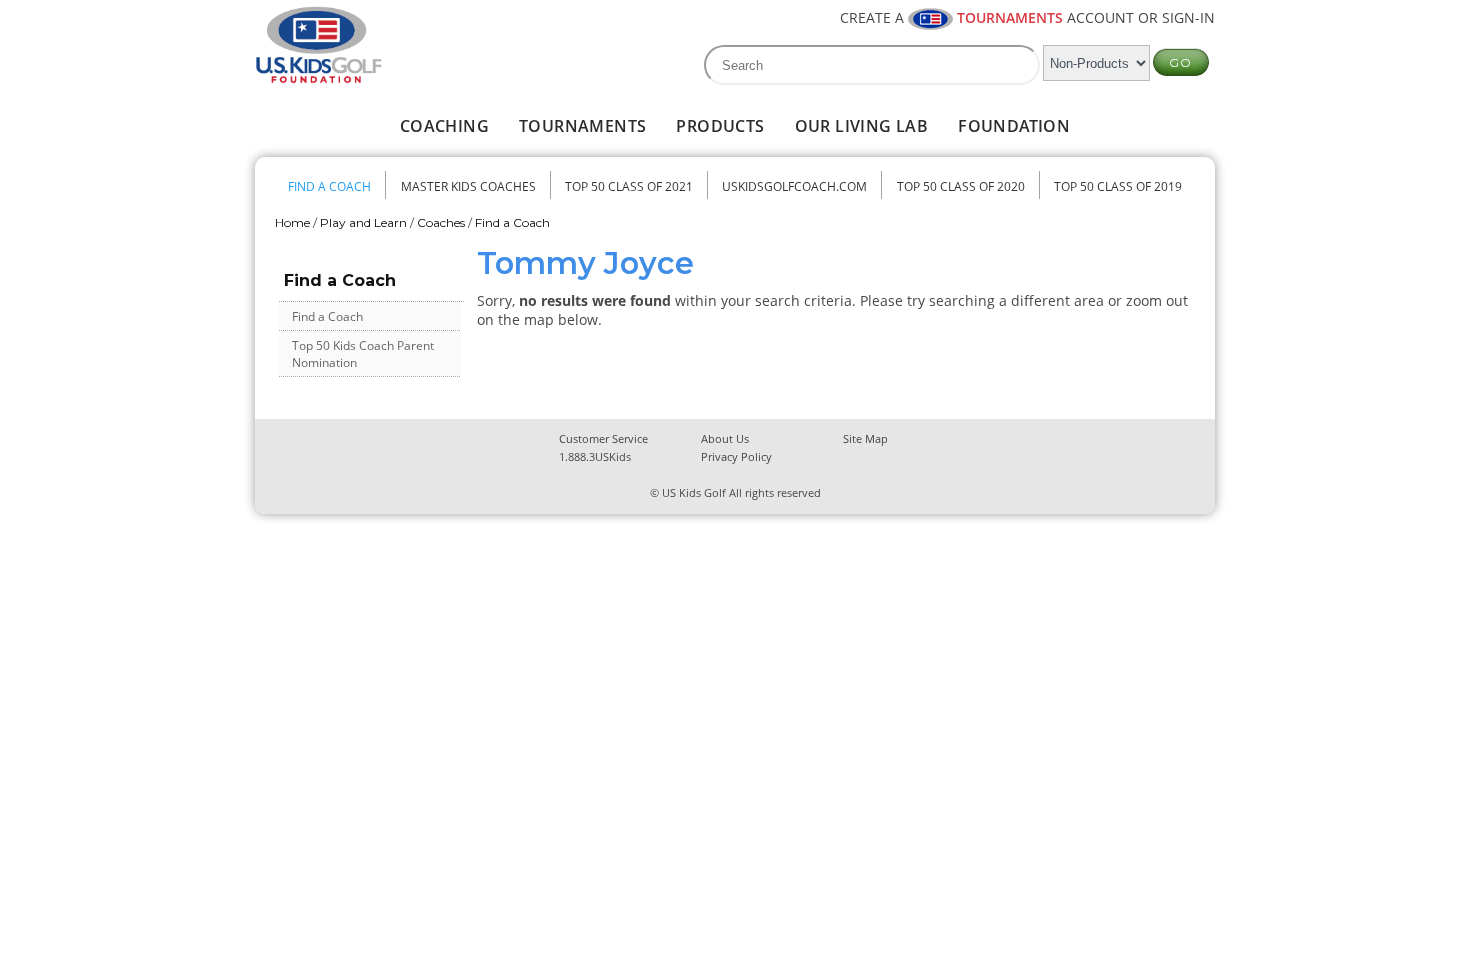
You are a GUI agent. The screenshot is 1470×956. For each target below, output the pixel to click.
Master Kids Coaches (468, 186)
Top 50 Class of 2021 (629, 186)
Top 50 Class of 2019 (1118, 186)
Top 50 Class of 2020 (961, 186)
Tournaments (582, 126)
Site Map (865, 438)
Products (720, 126)
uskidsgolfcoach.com (794, 186)
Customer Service (603, 438)
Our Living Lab (862, 126)
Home (292, 222)
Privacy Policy (736, 456)
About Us (725, 438)
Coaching (444, 126)
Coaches (441, 222)
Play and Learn (363, 222)
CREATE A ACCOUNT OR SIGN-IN (1027, 17)
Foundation (1014, 126)
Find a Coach (329, 186)
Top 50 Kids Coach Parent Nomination (363, 354)
